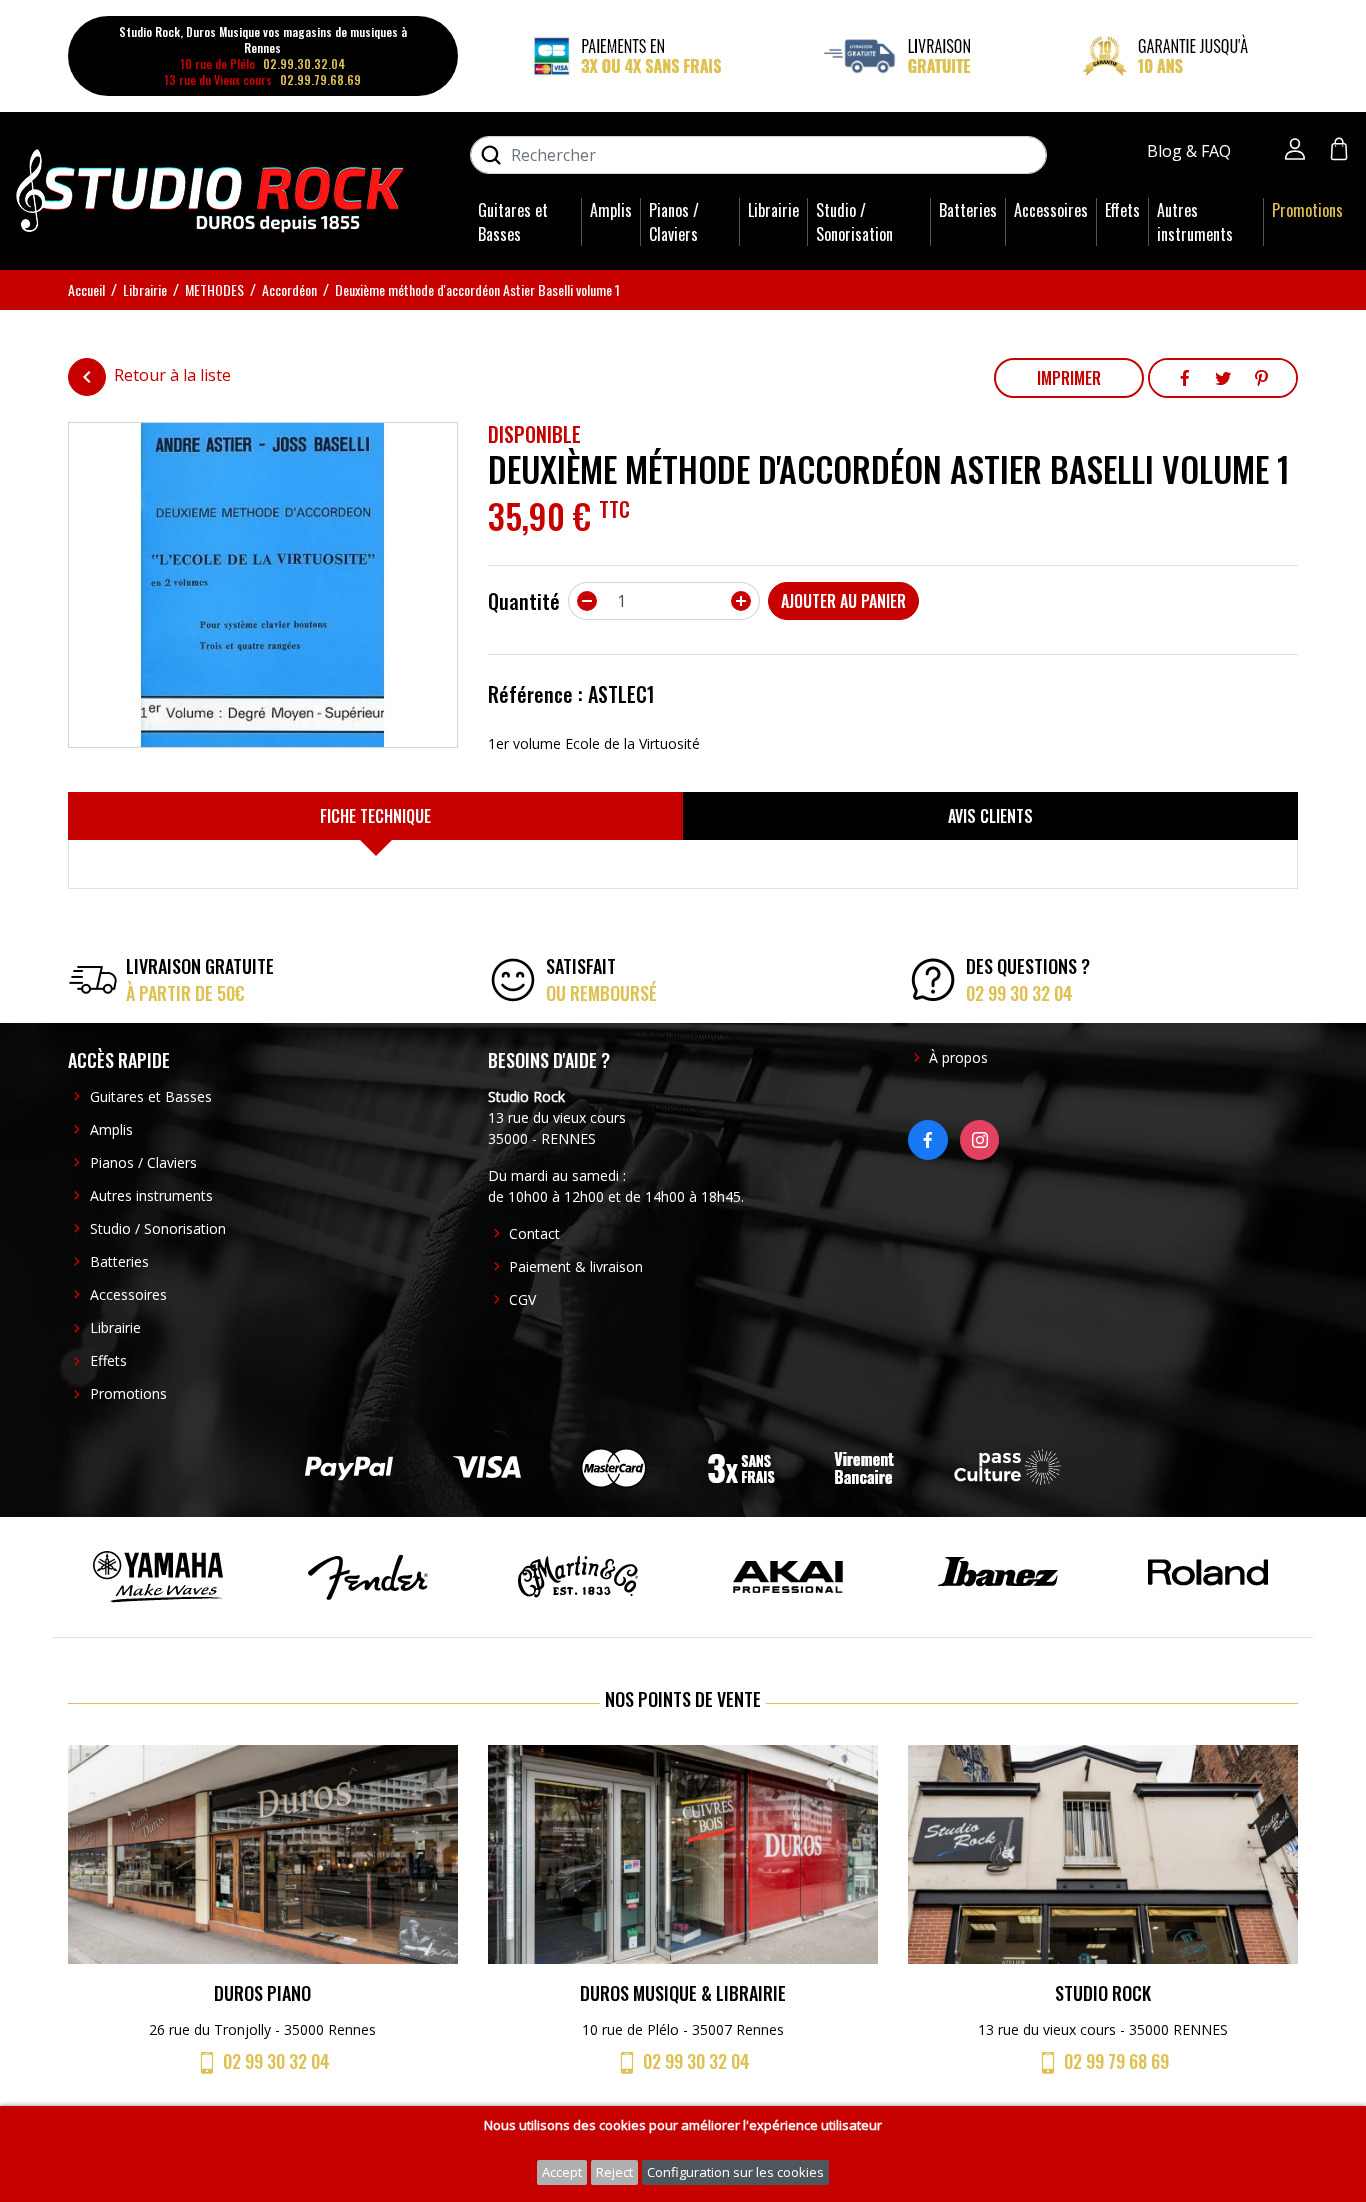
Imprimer (1069, 378)
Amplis (611, 210)
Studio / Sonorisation (854, 222)
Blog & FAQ (1191, 151)
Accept (562, 2172)
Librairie (773, 210)
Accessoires (1051, 210)
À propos (958, 1057)
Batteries (968, 210)
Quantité (524, 601)
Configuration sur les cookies (735, 2172)
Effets (1122, 210)
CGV (522, 1299)
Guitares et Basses (513, 222)
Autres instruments (1195, 222)
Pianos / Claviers (674, 222)
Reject (614, 2172)
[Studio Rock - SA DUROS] (210, 189)
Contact (534, 1233)
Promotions (1307, 210)
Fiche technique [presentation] (375, 816)
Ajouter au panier (843, 601)
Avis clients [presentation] (990, 816)
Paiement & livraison (576, 1266)
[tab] (375, 816)
